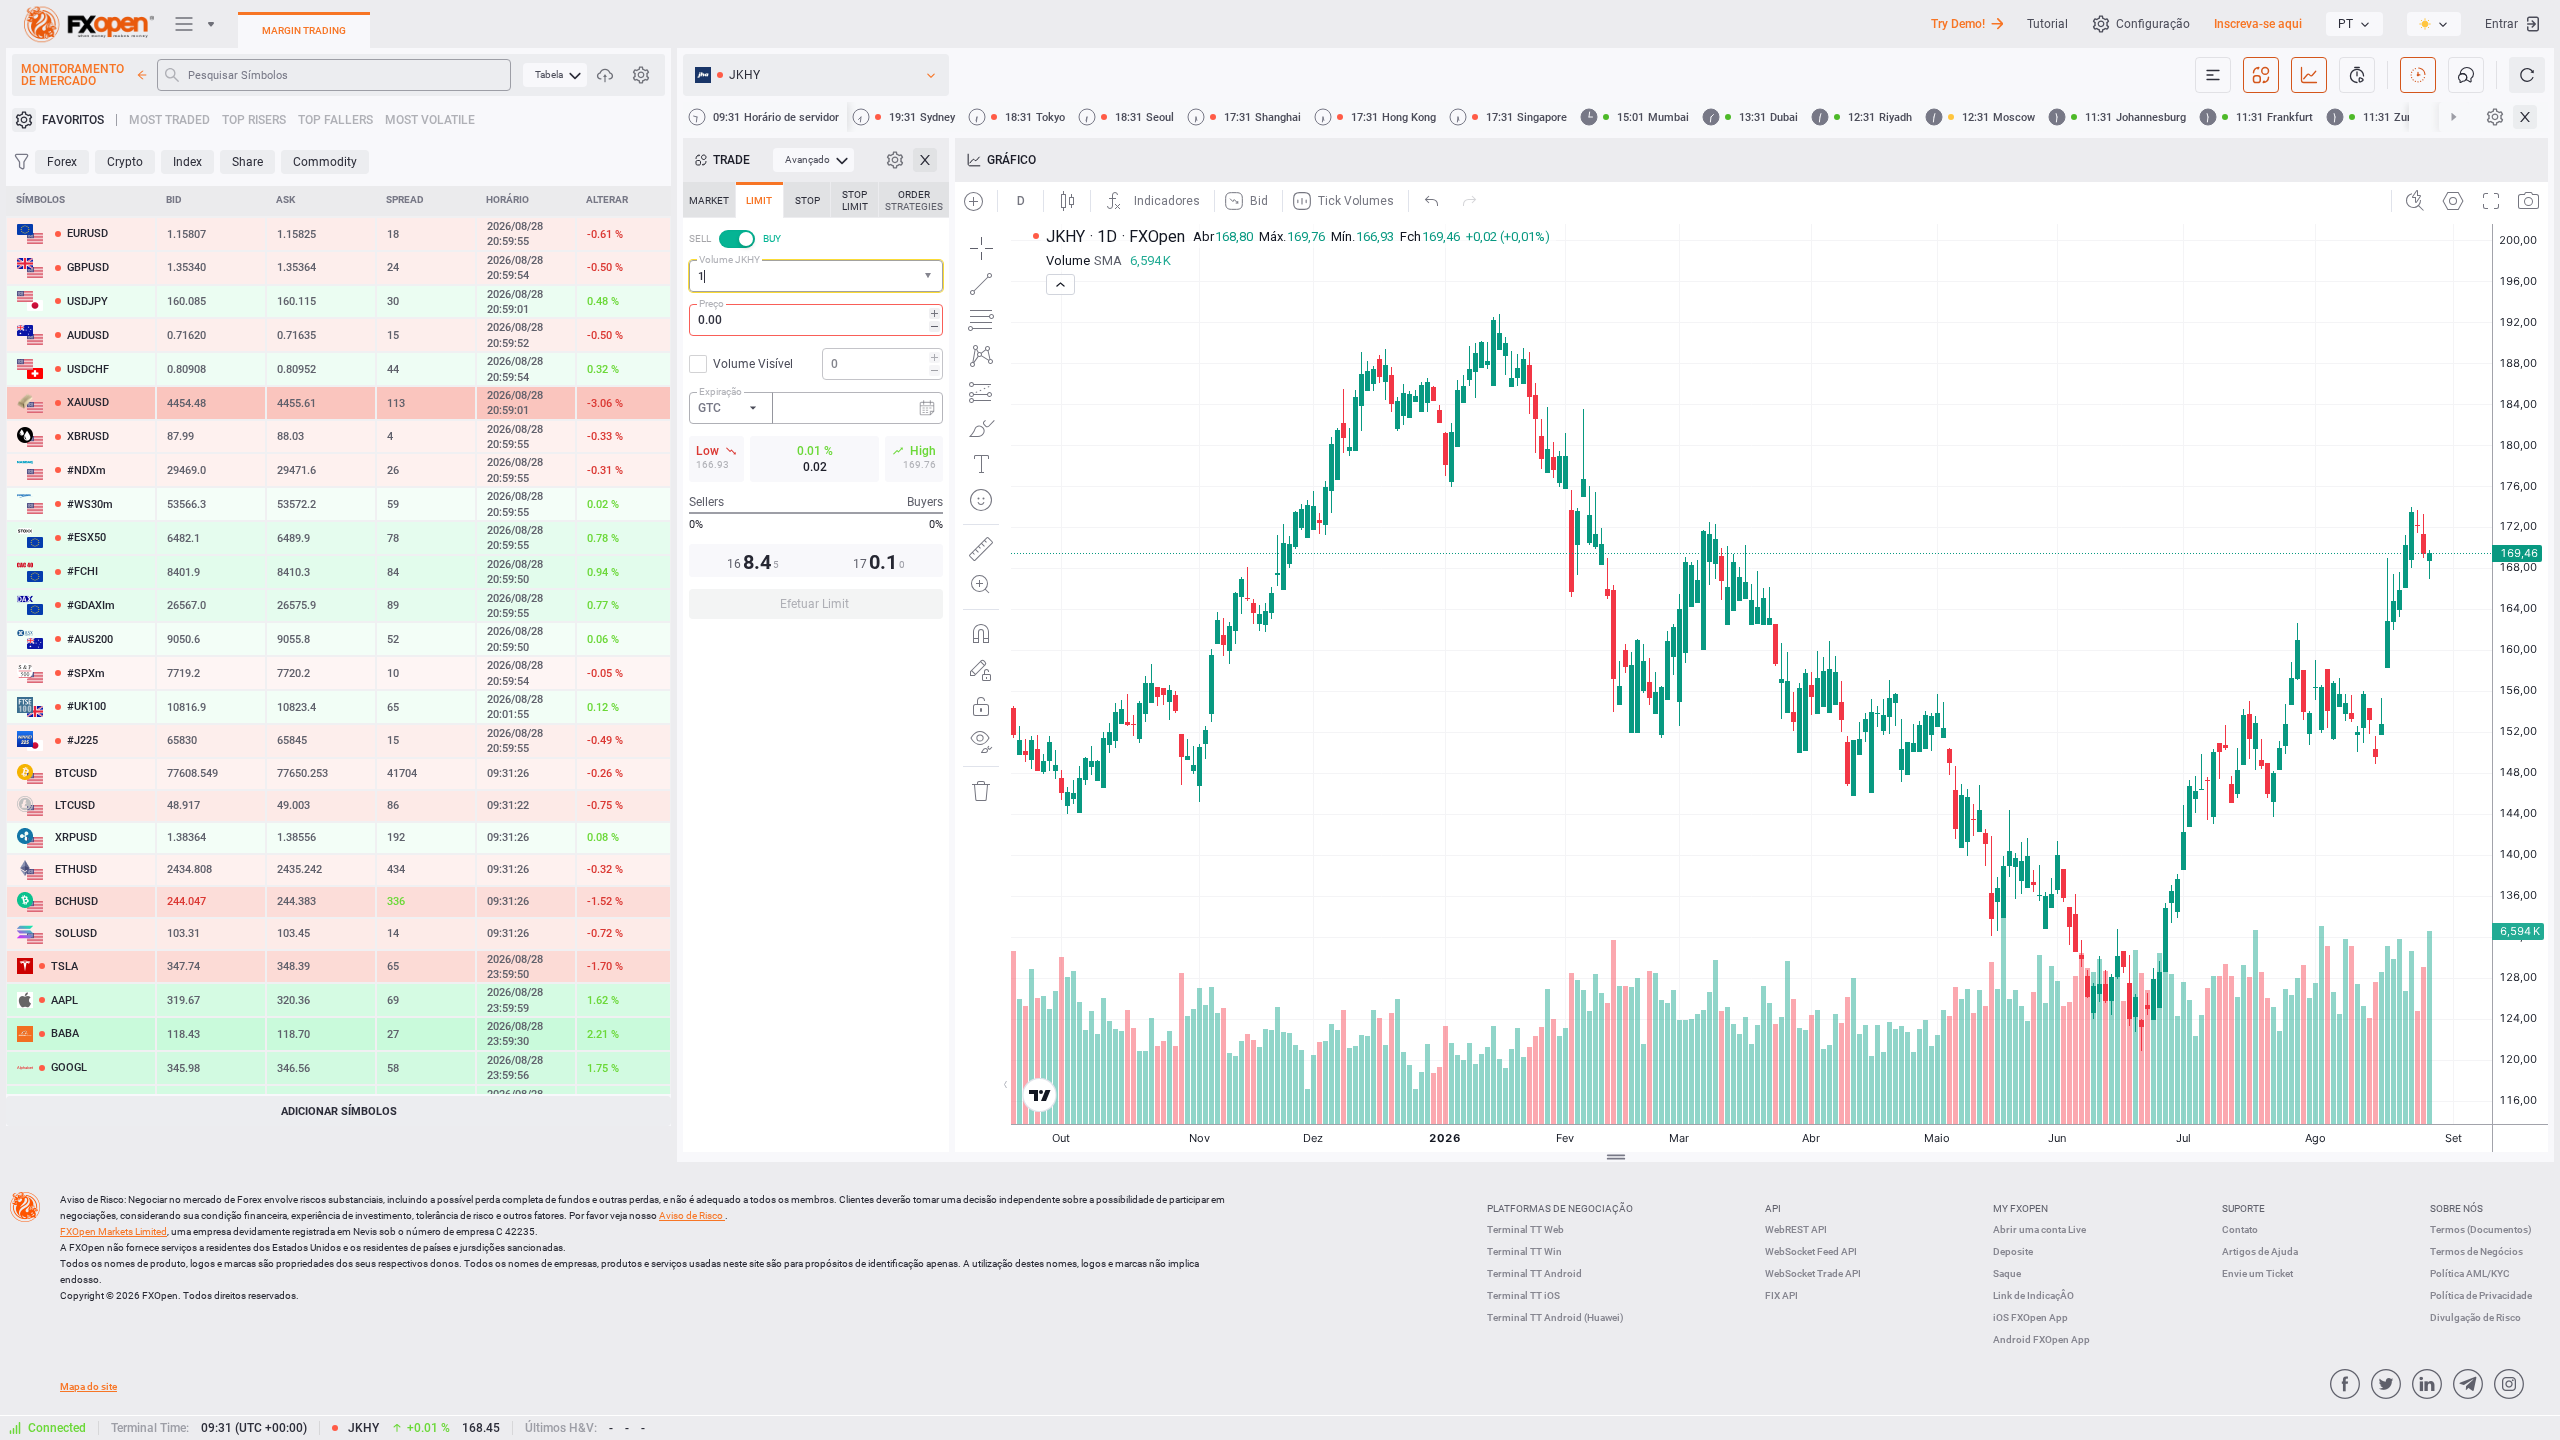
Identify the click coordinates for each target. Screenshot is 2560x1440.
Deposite (2013, 1251)
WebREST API (1796, 1229)
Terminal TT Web (1525, 1229)
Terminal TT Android (1534, 1273)
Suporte (2243, 1208)
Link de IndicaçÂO (2033, 1295)
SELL (700, 238)
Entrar (2501, 24)
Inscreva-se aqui (2258, 24)
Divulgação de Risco (2475, 1317)
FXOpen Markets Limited (113, 1231)
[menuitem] (555, 75)
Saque (2007, 1273)
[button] (930, 276)
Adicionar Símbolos (339, 1111)
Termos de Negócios (2476, 1251)
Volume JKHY (729, 259)
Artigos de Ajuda (2260, 1251)
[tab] (709, 200)
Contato (2240, 1229)
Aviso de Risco (692, 1215)
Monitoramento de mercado (72, 75)
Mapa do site (88, 1386)
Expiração (720, 391)
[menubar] (555, 75)
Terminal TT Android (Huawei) (1555, 1317)
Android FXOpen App (2041, 1339)
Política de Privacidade (2481, 1295)
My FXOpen (2020, 1208)
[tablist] (816, 406)
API (1773, 1208)
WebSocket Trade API (1813, 1273)
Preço (711, 303)
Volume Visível (753, 364)
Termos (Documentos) (2481, 1229)
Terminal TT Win (1524, 1251)
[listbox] (2354, 24)
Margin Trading (304, 30)
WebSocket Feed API (1811, 1251)
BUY (772, 238)
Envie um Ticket (2257, 1273)
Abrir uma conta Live (2039, 1229)
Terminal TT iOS (1523, 1295)
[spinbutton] (816, 320)
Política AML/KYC (2470, 1273)
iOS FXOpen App (2030, 1317)
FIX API (1781, 1295)
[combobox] (816, 276)
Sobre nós (2456, 1208)
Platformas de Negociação (1560, 1208)
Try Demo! (1958, 24)
